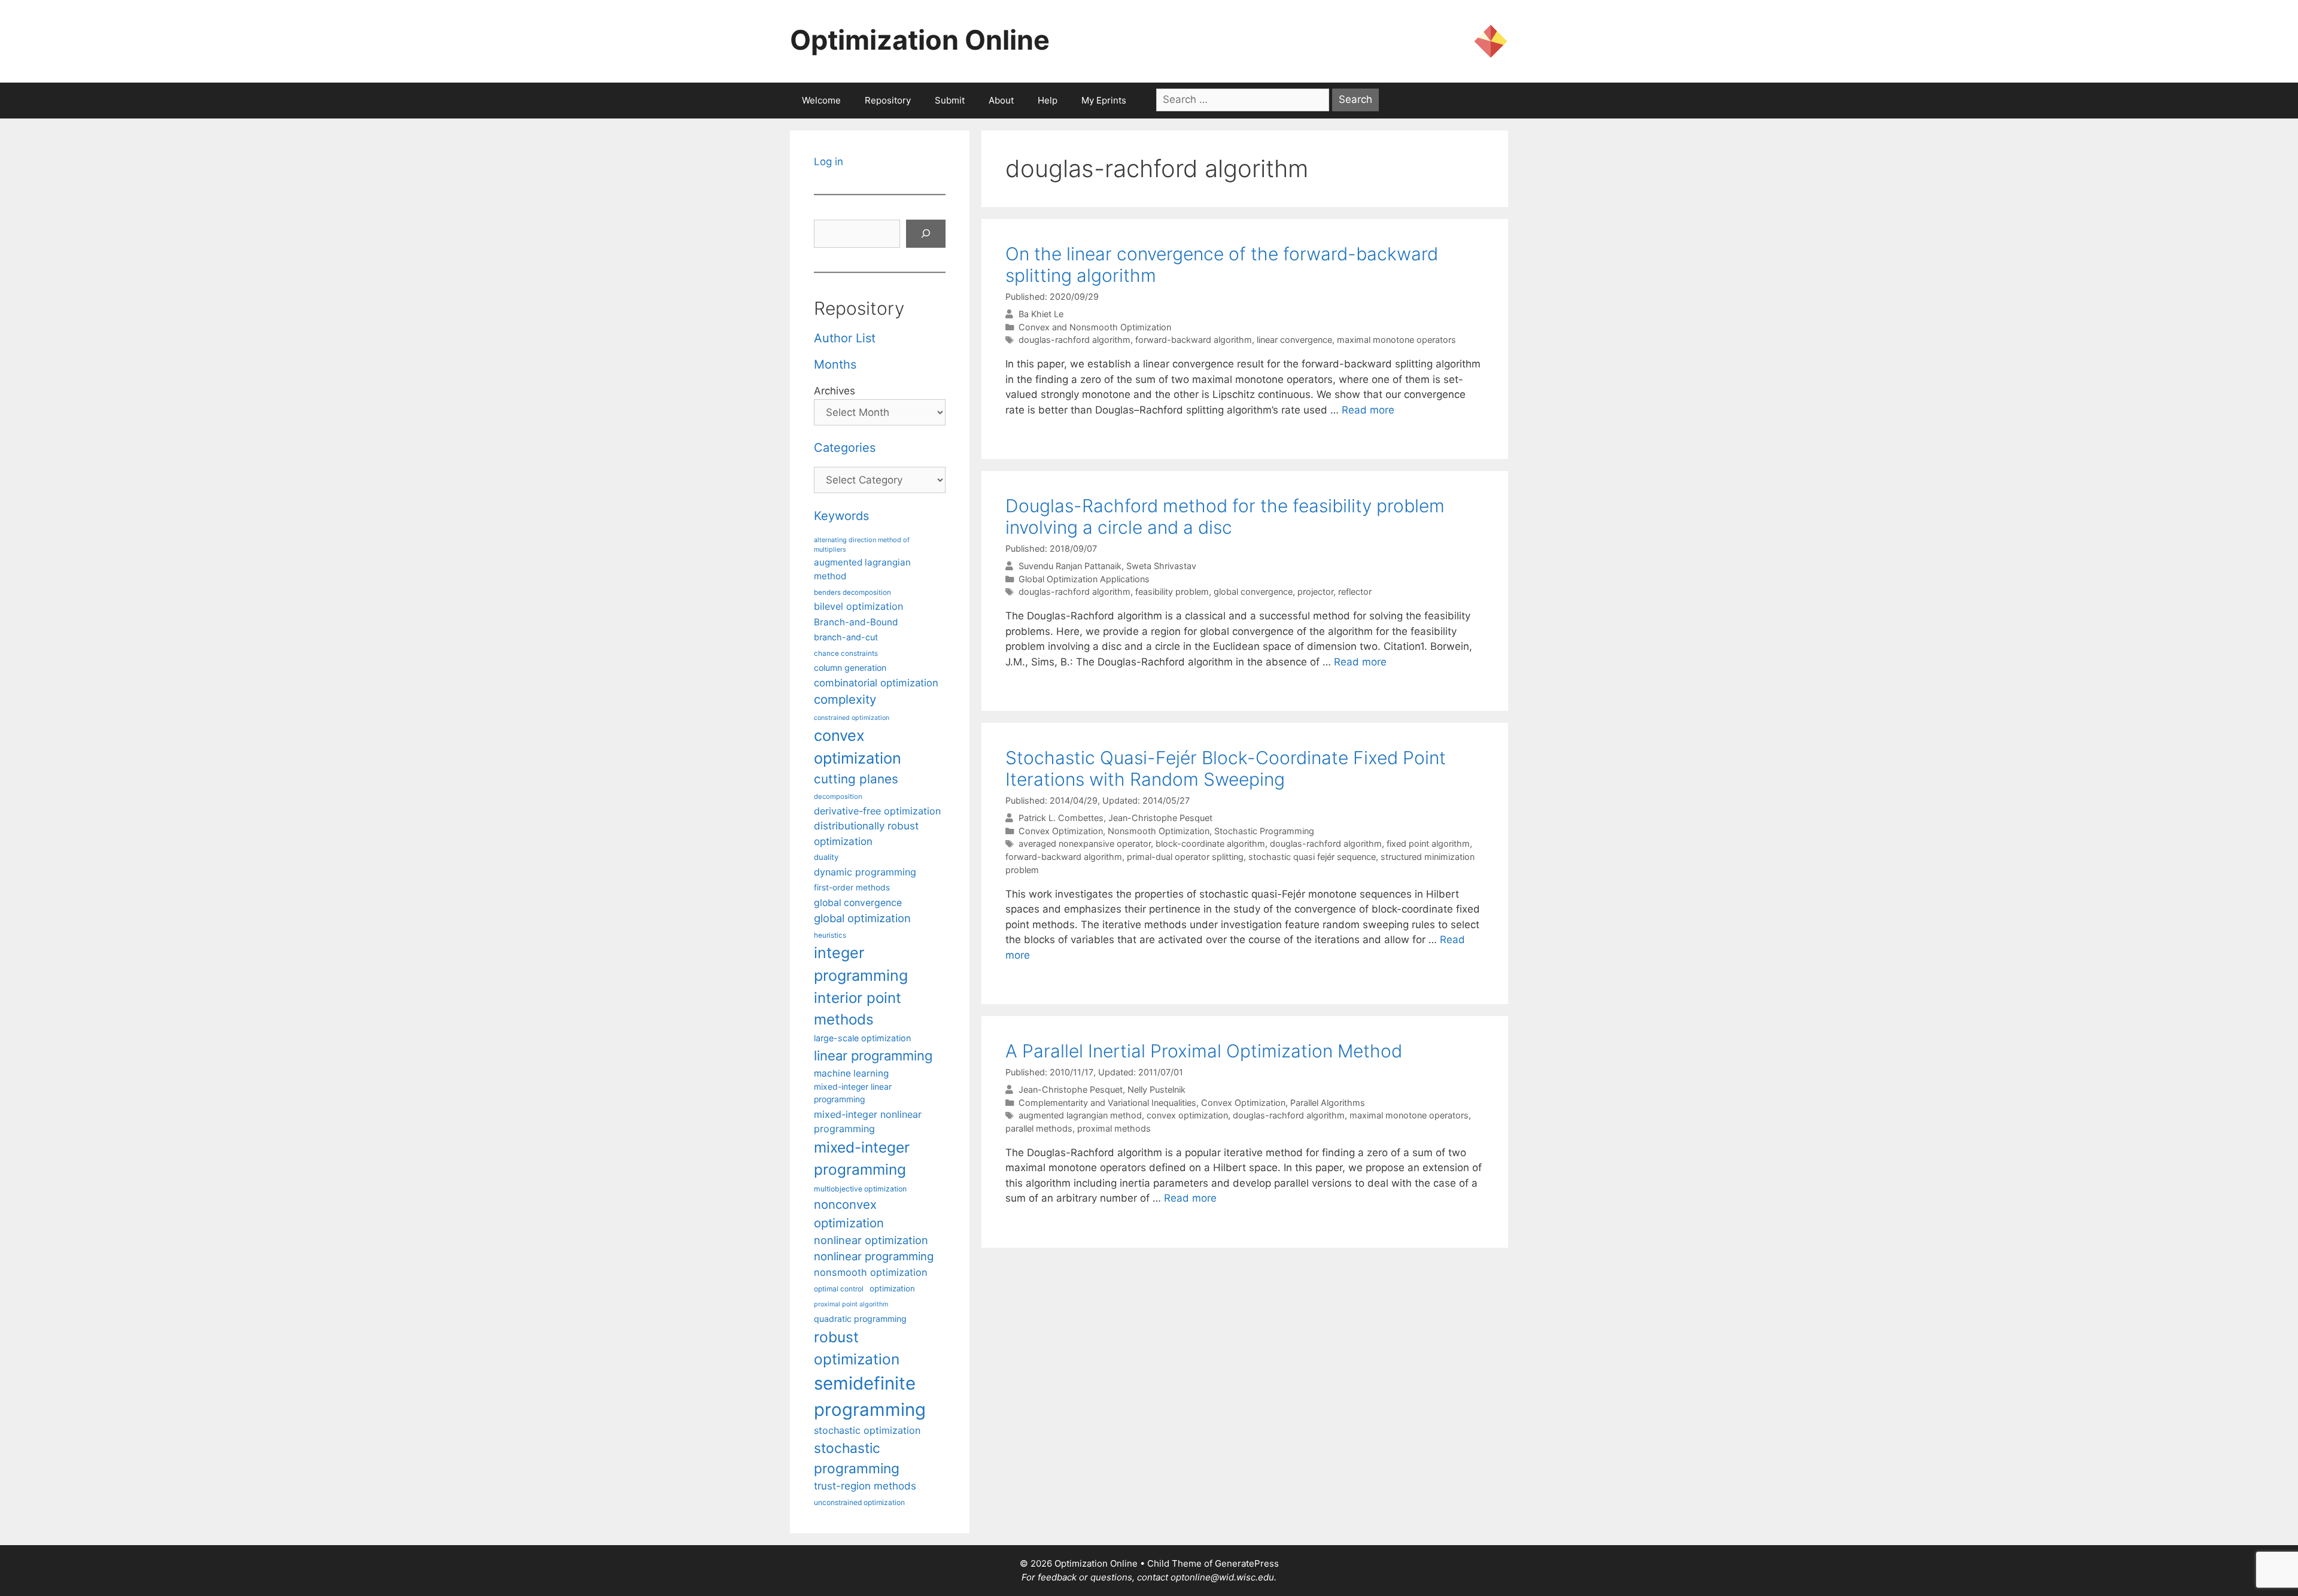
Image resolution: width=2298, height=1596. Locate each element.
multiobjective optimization (860, 1189)
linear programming (873, 1056)
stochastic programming (857, 1458)
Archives (835, 391)
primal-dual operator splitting (1185, 857)
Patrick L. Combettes (1061, 818)
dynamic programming (865, 872)
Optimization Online (920, 40)
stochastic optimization (867, 1430)
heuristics (830, 935)
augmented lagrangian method (1080, 1115)
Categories (845, 448)
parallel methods (1039, 1128)
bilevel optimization (858, 606)
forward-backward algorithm (1194, 340)
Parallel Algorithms (1328, 1103)
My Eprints (1104, 100)
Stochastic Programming (1264, 831)
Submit (950, 100)
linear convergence (1294, 340)
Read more (1368, 410)
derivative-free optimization (877, 811)
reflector (1355, 592)
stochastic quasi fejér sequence (1312, 857)
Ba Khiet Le (1041, 314)
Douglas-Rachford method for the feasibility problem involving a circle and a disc (1225, 516)
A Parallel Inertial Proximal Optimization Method (1204, 1051)
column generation (850, 668)
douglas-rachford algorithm (1074, 340)
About (1001, 100)
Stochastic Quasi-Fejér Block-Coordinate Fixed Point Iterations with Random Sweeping (1226, 768)
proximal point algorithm (851, 1304)
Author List (845, 338)
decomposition (838, 797)
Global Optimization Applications (1084, 579)
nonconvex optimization (849, 1213)
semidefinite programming (870, 1396)
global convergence (1253, 592)
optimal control (839, 1289)
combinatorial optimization (876, 683)
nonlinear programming (874, 1256)
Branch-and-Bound (856, 622)
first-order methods (852, 887)
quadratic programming (860, 1319)
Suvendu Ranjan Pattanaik (1070, 566)
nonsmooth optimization (871, 1272)
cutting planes (856, 779)
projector (1315, 592)
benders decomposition (852, 592)
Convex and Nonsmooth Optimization (1095, 327)
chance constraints (846, 653)
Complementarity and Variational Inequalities (1107, 1103)
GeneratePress (1247, 1563)
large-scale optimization (862, 1038)
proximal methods (1114, 1128)
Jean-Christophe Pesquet (1160, 818)
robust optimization (857, 1348)
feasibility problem (1172, 592)
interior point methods (858, 1009)
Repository (888, 100)
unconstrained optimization (859, 1502)
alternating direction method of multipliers (862, 545)
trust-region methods (865, 1486)
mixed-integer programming (862, 1158)
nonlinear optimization (871, 1240)
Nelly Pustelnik (1156, 1089)
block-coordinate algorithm (1210, 843)
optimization (892, 1288)
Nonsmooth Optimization (1159, 831)
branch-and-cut (846, 637)
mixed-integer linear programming (853, 1093)
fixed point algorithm (1428, 843)
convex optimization (1187, 1115)
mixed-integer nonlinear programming (868, 1121)
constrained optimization (852, 718)
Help (1048, 100)
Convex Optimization (1061, 831)
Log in (829, 162)
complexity (845, 699)
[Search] (926, 234)
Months (835, 364)
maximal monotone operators (1396, 340)
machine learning (851, 1073)
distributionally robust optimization (866, 833)
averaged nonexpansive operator (1085, 843)
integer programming (861, 964)
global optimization (862, 918)
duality (826, 857)
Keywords (841, 516)
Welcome (821, 100)
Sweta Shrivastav (1161, 566)
